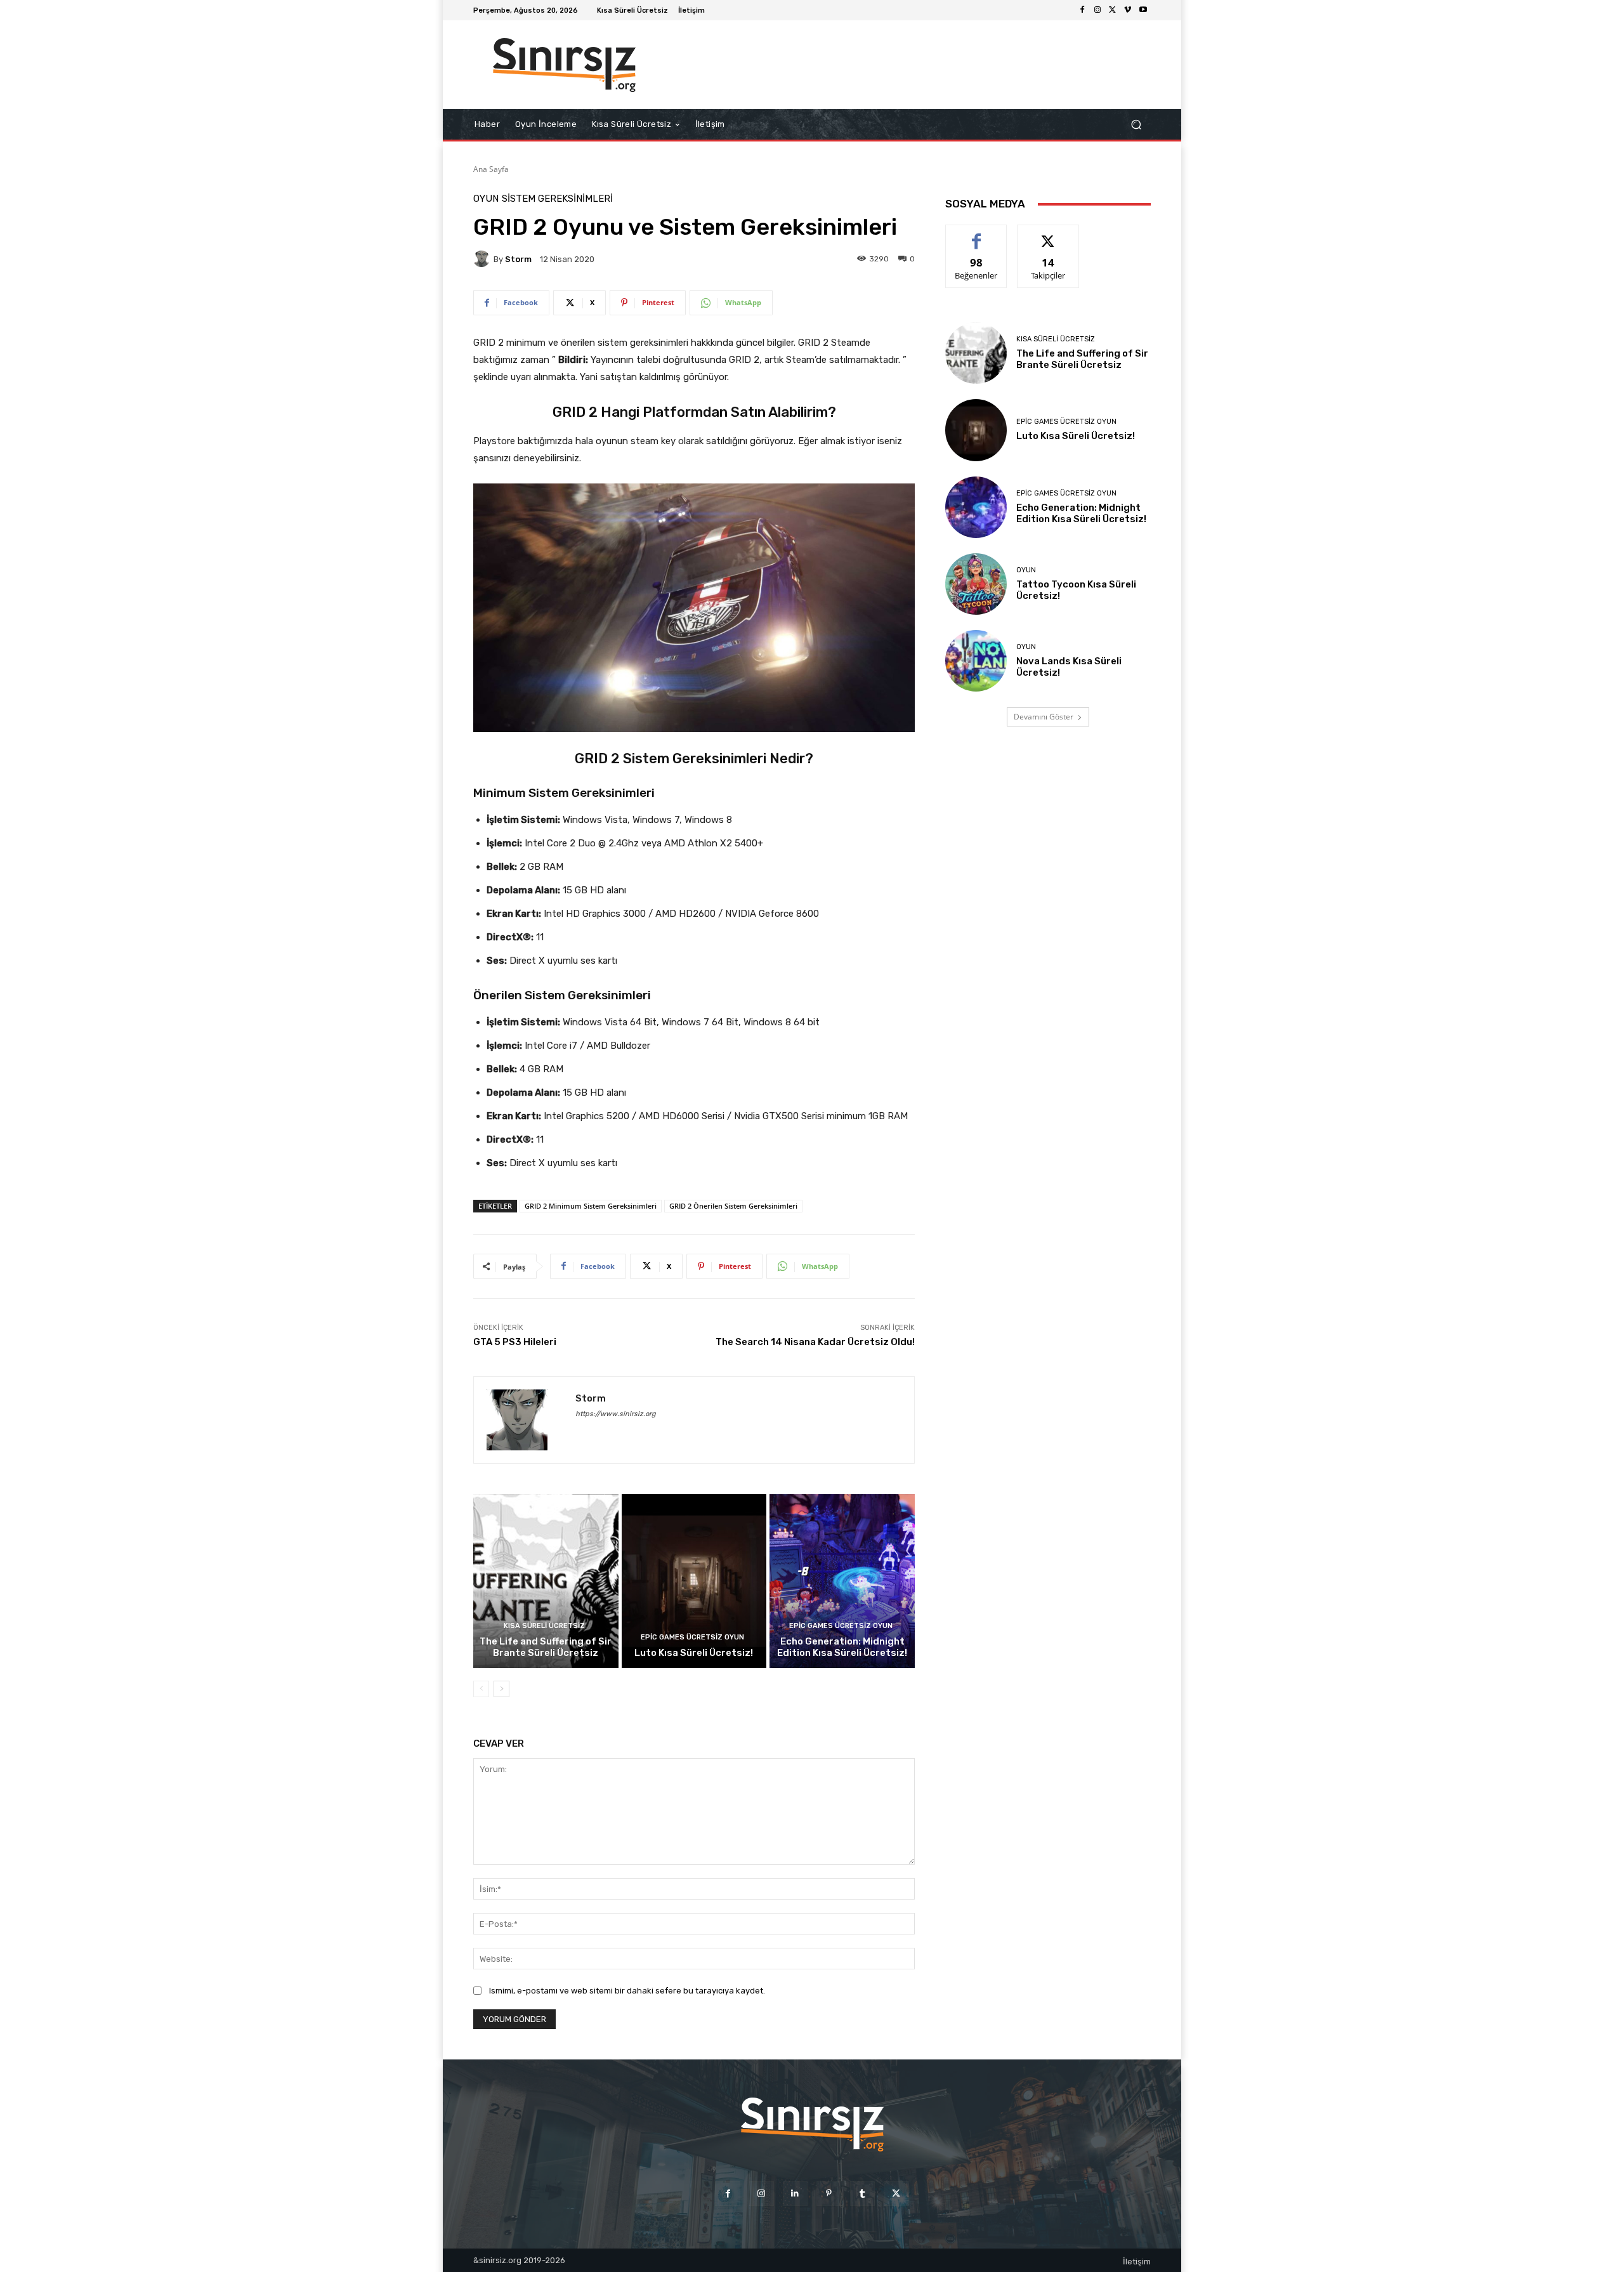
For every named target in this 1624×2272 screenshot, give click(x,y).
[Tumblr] (862, 2194)
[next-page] (501, 1689)
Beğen (976, 234)
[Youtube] (1143, 10)
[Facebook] (1082, 10)
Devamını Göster (1044, 717)
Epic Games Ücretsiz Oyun (692, 1637)
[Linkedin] (795, 2194)
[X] (1113, 10)
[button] (1136, 125)
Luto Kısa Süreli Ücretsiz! (694, 1653)
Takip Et (1048, 234)
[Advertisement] (917, 65)
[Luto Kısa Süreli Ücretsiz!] (694, 1581)
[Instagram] (1097, 10)
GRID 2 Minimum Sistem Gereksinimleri (591, 1206)
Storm (518, 259)
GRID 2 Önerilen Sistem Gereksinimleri (733, 1206)
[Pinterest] (829, 2194)
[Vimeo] (1128, 10)
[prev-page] (481, 1689)
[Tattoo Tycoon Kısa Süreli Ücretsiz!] (976, 584)
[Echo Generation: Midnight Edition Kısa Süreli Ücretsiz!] (842, 1581)
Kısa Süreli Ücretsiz (544, 1626)
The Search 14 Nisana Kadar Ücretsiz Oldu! (815, 1342)
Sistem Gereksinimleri (557, 199)
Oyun (486, 199)
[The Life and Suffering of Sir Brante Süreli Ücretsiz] (546, 1581)
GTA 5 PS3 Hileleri (515, 1342)
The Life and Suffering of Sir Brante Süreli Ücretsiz (546, 1647)
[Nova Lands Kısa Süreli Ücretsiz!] (976, 661)
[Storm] (483, 259)
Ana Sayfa (491, 169)
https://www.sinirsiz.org (616, 1414)
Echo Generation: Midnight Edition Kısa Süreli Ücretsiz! (842, 1647)
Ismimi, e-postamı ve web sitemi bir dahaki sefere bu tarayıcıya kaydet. (627, 1991)
